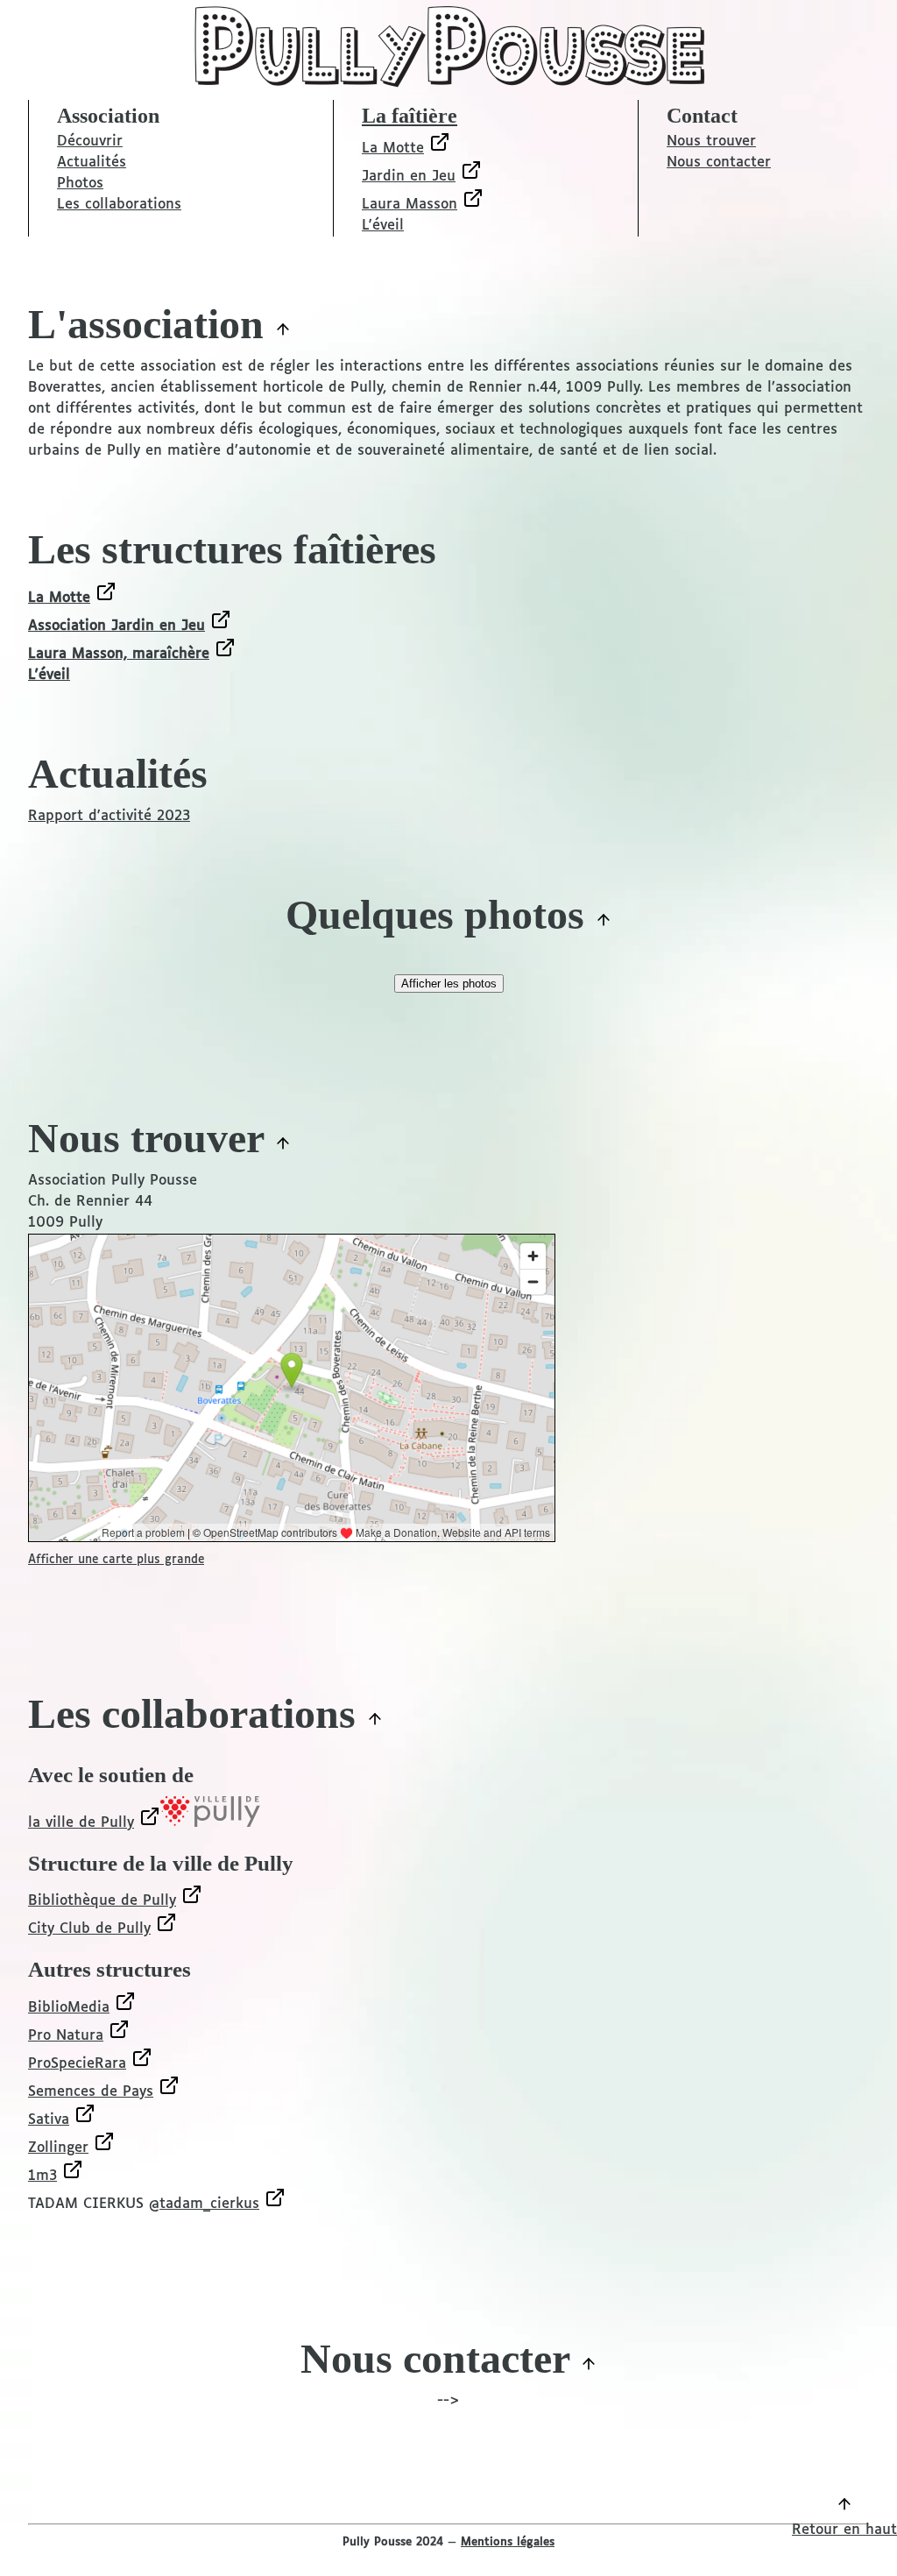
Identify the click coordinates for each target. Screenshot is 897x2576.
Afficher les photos (449, 984)
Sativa (49, 2120)
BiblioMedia (69, 2008)
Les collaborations (119, 205)
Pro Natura (66, 2036)
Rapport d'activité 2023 (109, 816)
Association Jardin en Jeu (117, 626)
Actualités (92, 163)
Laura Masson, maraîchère (119, 654)
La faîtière (410, 116)
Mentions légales (508, 2542)
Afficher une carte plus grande (116, 1560)
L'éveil (383, 226)
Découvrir (90, 142)
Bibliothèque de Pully (102, 1901)
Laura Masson (410, 205)
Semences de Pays (91, 2092)
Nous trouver (711, 142)
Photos (80, 184)
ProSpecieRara (77, 2064)
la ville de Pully (81, 1823)
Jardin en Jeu (409, 177)
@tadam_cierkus (204, 2204)
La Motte (393, 149)
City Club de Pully (89, 1929)
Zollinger (58, 2148)
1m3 (42, 2176)
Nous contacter (719, 163)
